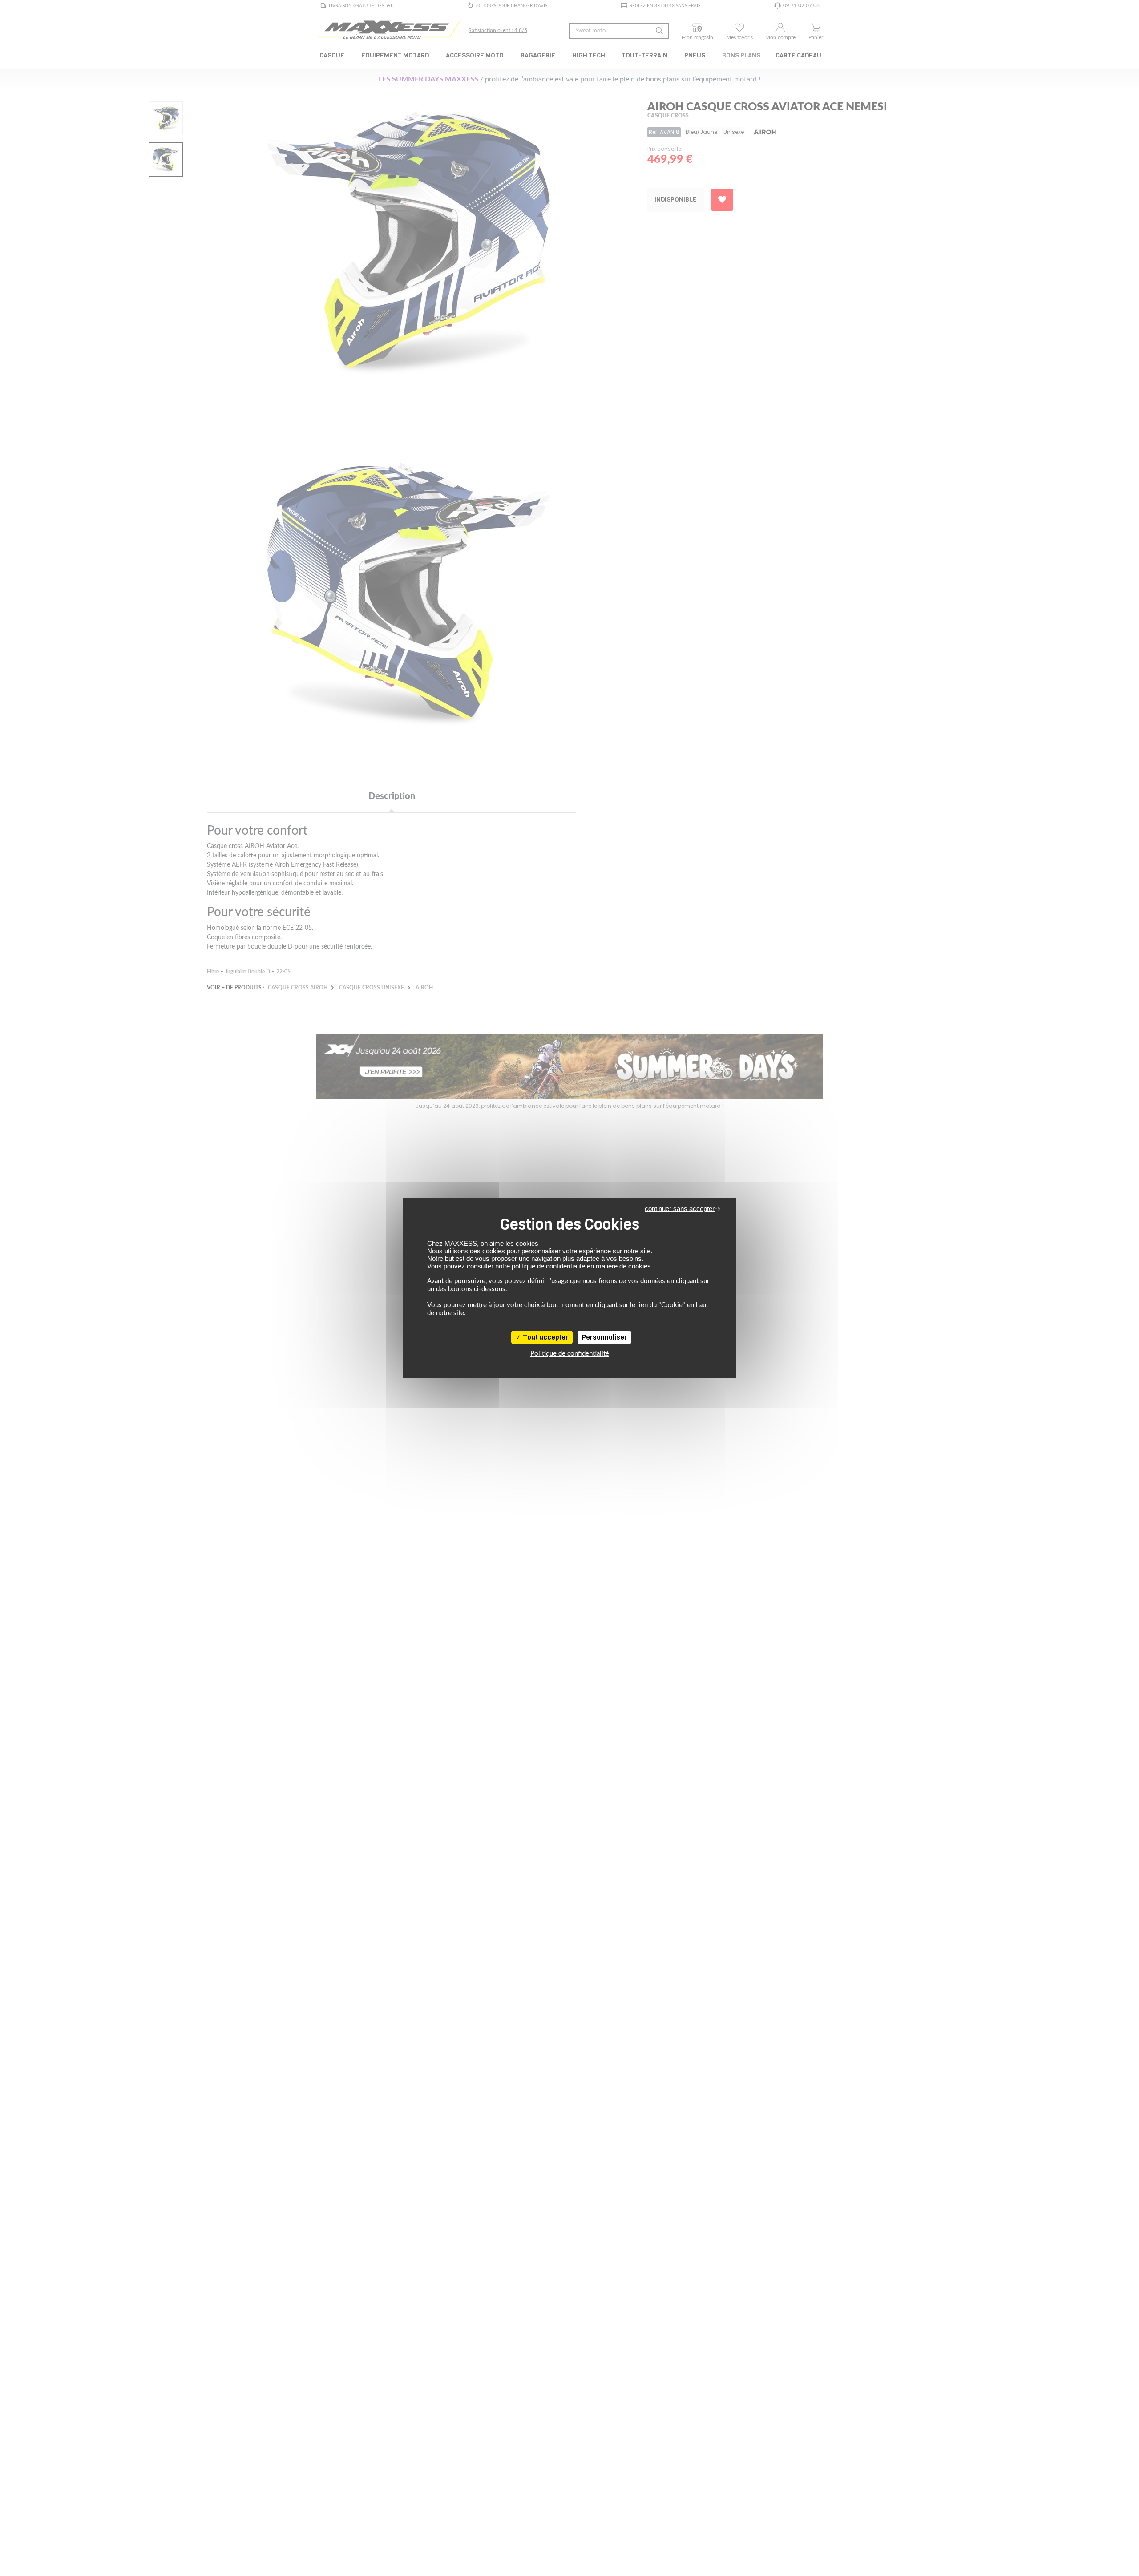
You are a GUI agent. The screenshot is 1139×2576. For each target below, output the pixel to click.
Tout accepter (545, 1337)
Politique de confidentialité (570, 1354)
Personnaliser (604, 1337)
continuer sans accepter (680, 1209)
